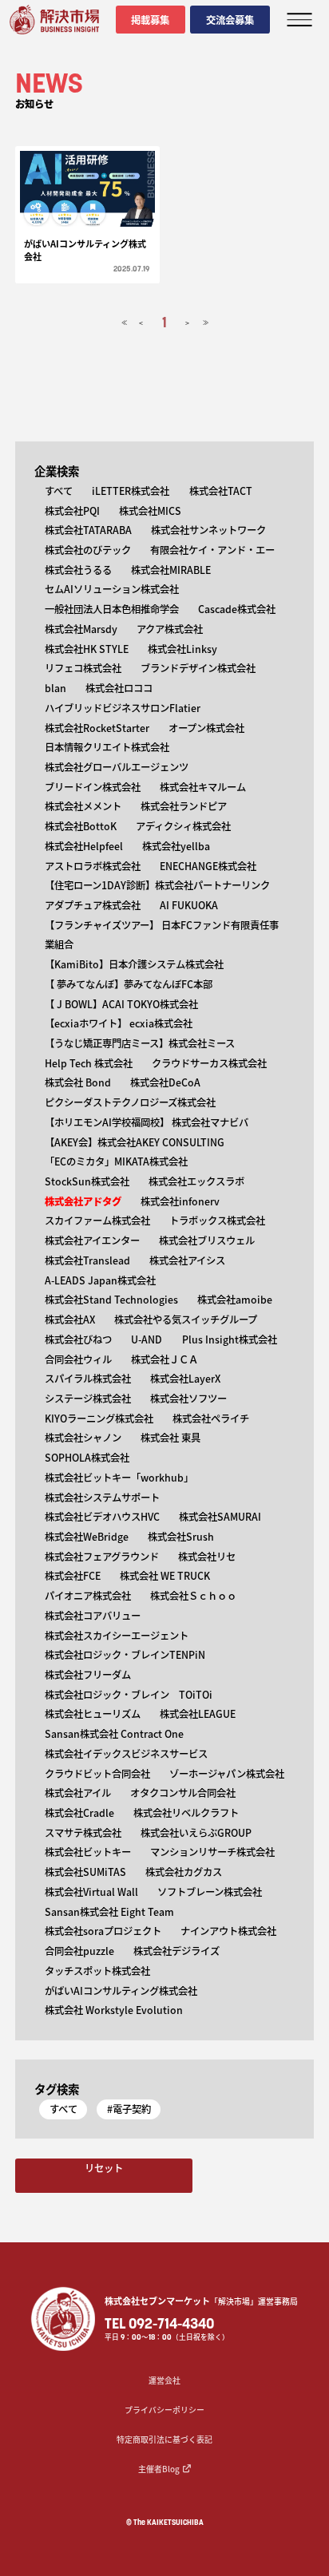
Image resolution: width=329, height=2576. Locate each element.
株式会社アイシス (187, 1260)
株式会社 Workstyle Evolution (114, 2010)
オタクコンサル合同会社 (183, 1793)
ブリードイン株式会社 (93, 787)
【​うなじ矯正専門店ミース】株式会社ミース (140, 1043)
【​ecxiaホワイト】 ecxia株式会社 (119, 1023)
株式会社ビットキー (88, 1852)
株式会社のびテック (88, 550)
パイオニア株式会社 (88, 1596)
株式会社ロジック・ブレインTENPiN (125, 1655)
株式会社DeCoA (165, 1082)
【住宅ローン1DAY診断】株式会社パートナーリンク (157, 885)
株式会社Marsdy (81, 629)
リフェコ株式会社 (83, 668)
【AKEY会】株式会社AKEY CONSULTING (135, 1142)
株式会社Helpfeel (84, 846)
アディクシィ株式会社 (183, 826)
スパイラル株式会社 (88, 1379)
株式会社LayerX (185, 1379)
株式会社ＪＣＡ (164, 1359)
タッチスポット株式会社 (97, 1971)
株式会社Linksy (182, 649)
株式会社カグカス (184, 1872)
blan (55, 688)
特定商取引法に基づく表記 (164, 2439)
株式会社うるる (78, 570)
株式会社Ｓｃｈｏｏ (193, 1596)
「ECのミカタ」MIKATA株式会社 (116, 1161)
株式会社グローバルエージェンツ (117, 767)
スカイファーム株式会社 (97, 1221)
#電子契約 (129, 2109)
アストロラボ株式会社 (93, 866)
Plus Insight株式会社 (230, 1339)
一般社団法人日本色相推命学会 (112, 609)
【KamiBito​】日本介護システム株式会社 (134, 964)
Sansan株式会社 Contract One (114, 1734)
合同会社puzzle (79, 1951)
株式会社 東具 (170, 1438)
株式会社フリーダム (88, 1675)
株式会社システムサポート (102, 1498)
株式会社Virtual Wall (91, 1892)
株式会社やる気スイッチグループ (186, 1320)
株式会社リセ (207, 1557)
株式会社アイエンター (92, 1241)
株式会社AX (70, 1320)
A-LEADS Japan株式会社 (100, 1280)
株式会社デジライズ (176, 1951)
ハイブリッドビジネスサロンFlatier (123, 708)
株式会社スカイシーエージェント (117, 1636)
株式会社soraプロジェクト (103, 1931)
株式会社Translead (87, 1260)
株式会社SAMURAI (220, 1517)
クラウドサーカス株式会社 (209, 1063)
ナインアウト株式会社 (228, 1931)
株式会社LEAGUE (198, 1714)
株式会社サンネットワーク (208, 530)
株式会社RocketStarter (97, 728)
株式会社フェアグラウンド (102, 1557)
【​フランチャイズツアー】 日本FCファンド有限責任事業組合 (162, 935)
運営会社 (164, 2380)
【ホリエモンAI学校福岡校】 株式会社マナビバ (147, 1122)
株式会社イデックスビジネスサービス (126, 1754)
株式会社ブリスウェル (207, 1241)
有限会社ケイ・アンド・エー (212, 550)
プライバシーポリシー (164, 2410)
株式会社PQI (72, 511)
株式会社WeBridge (87, 1537)
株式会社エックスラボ (196, 1181)
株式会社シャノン (83, 1438)
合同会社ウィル (78, 1359)
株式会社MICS (150, 511)
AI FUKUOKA (189, 905)
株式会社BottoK (81, 826)
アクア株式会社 (170, 629)
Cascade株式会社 (237, 609)
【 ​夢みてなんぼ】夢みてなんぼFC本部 (129, 984)
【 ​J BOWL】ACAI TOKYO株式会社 (121, 1004)
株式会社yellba (176, 846)
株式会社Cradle (79, 1813)
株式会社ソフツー (188, 1399)
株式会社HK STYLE (87, 649)
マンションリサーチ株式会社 (212, 1852)
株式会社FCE (73, 1576)
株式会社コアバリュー (93, 1616)
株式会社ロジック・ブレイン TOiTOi (129, 1695)
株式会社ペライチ (211, 1419)
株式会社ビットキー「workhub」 (119, 1478)
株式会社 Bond (78, 1082)
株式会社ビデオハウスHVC (102, 1517)
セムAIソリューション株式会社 (112, 589)
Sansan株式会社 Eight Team (109, 1912)
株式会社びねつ (78, 1339)
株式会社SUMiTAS (85, 1872)
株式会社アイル (78, 1793)
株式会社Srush (181, 1537)
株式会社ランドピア (184, 806)
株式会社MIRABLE (171, 570)
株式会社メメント (83, 806)
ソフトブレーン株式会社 (210, 1892)
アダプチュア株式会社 (93, 905)
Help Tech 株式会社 (89, 1063)
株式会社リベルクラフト (186, 1813)
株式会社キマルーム (203, 787)
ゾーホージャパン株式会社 (227, 1774)
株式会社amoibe (235, 1300)
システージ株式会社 (88, 1399)
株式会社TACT (221, 491)
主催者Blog (159, 2469)
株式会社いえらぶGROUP (196, 1833)
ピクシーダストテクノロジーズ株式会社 (130, 1102)
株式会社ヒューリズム (93, 1714)
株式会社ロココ (119, 688)
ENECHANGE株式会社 (208, 866)
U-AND (147, 1339)
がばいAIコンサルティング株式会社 (121, 1991)
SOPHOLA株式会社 (87, 1458)
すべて (59, 491)
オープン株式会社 (206, 728)
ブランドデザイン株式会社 (198, 668)
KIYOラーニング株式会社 (99, 1419)
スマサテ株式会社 (83, 1833)
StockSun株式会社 (87, 1181)
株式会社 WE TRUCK (165, 1576)
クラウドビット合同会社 (97, 1774)
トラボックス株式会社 (217, 1221)
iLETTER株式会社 (131, 491)
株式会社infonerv (180, 1201)
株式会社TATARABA (88, 530)
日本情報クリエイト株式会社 (107, 747)
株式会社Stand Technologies (111, 1300)
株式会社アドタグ (83, 1201)
